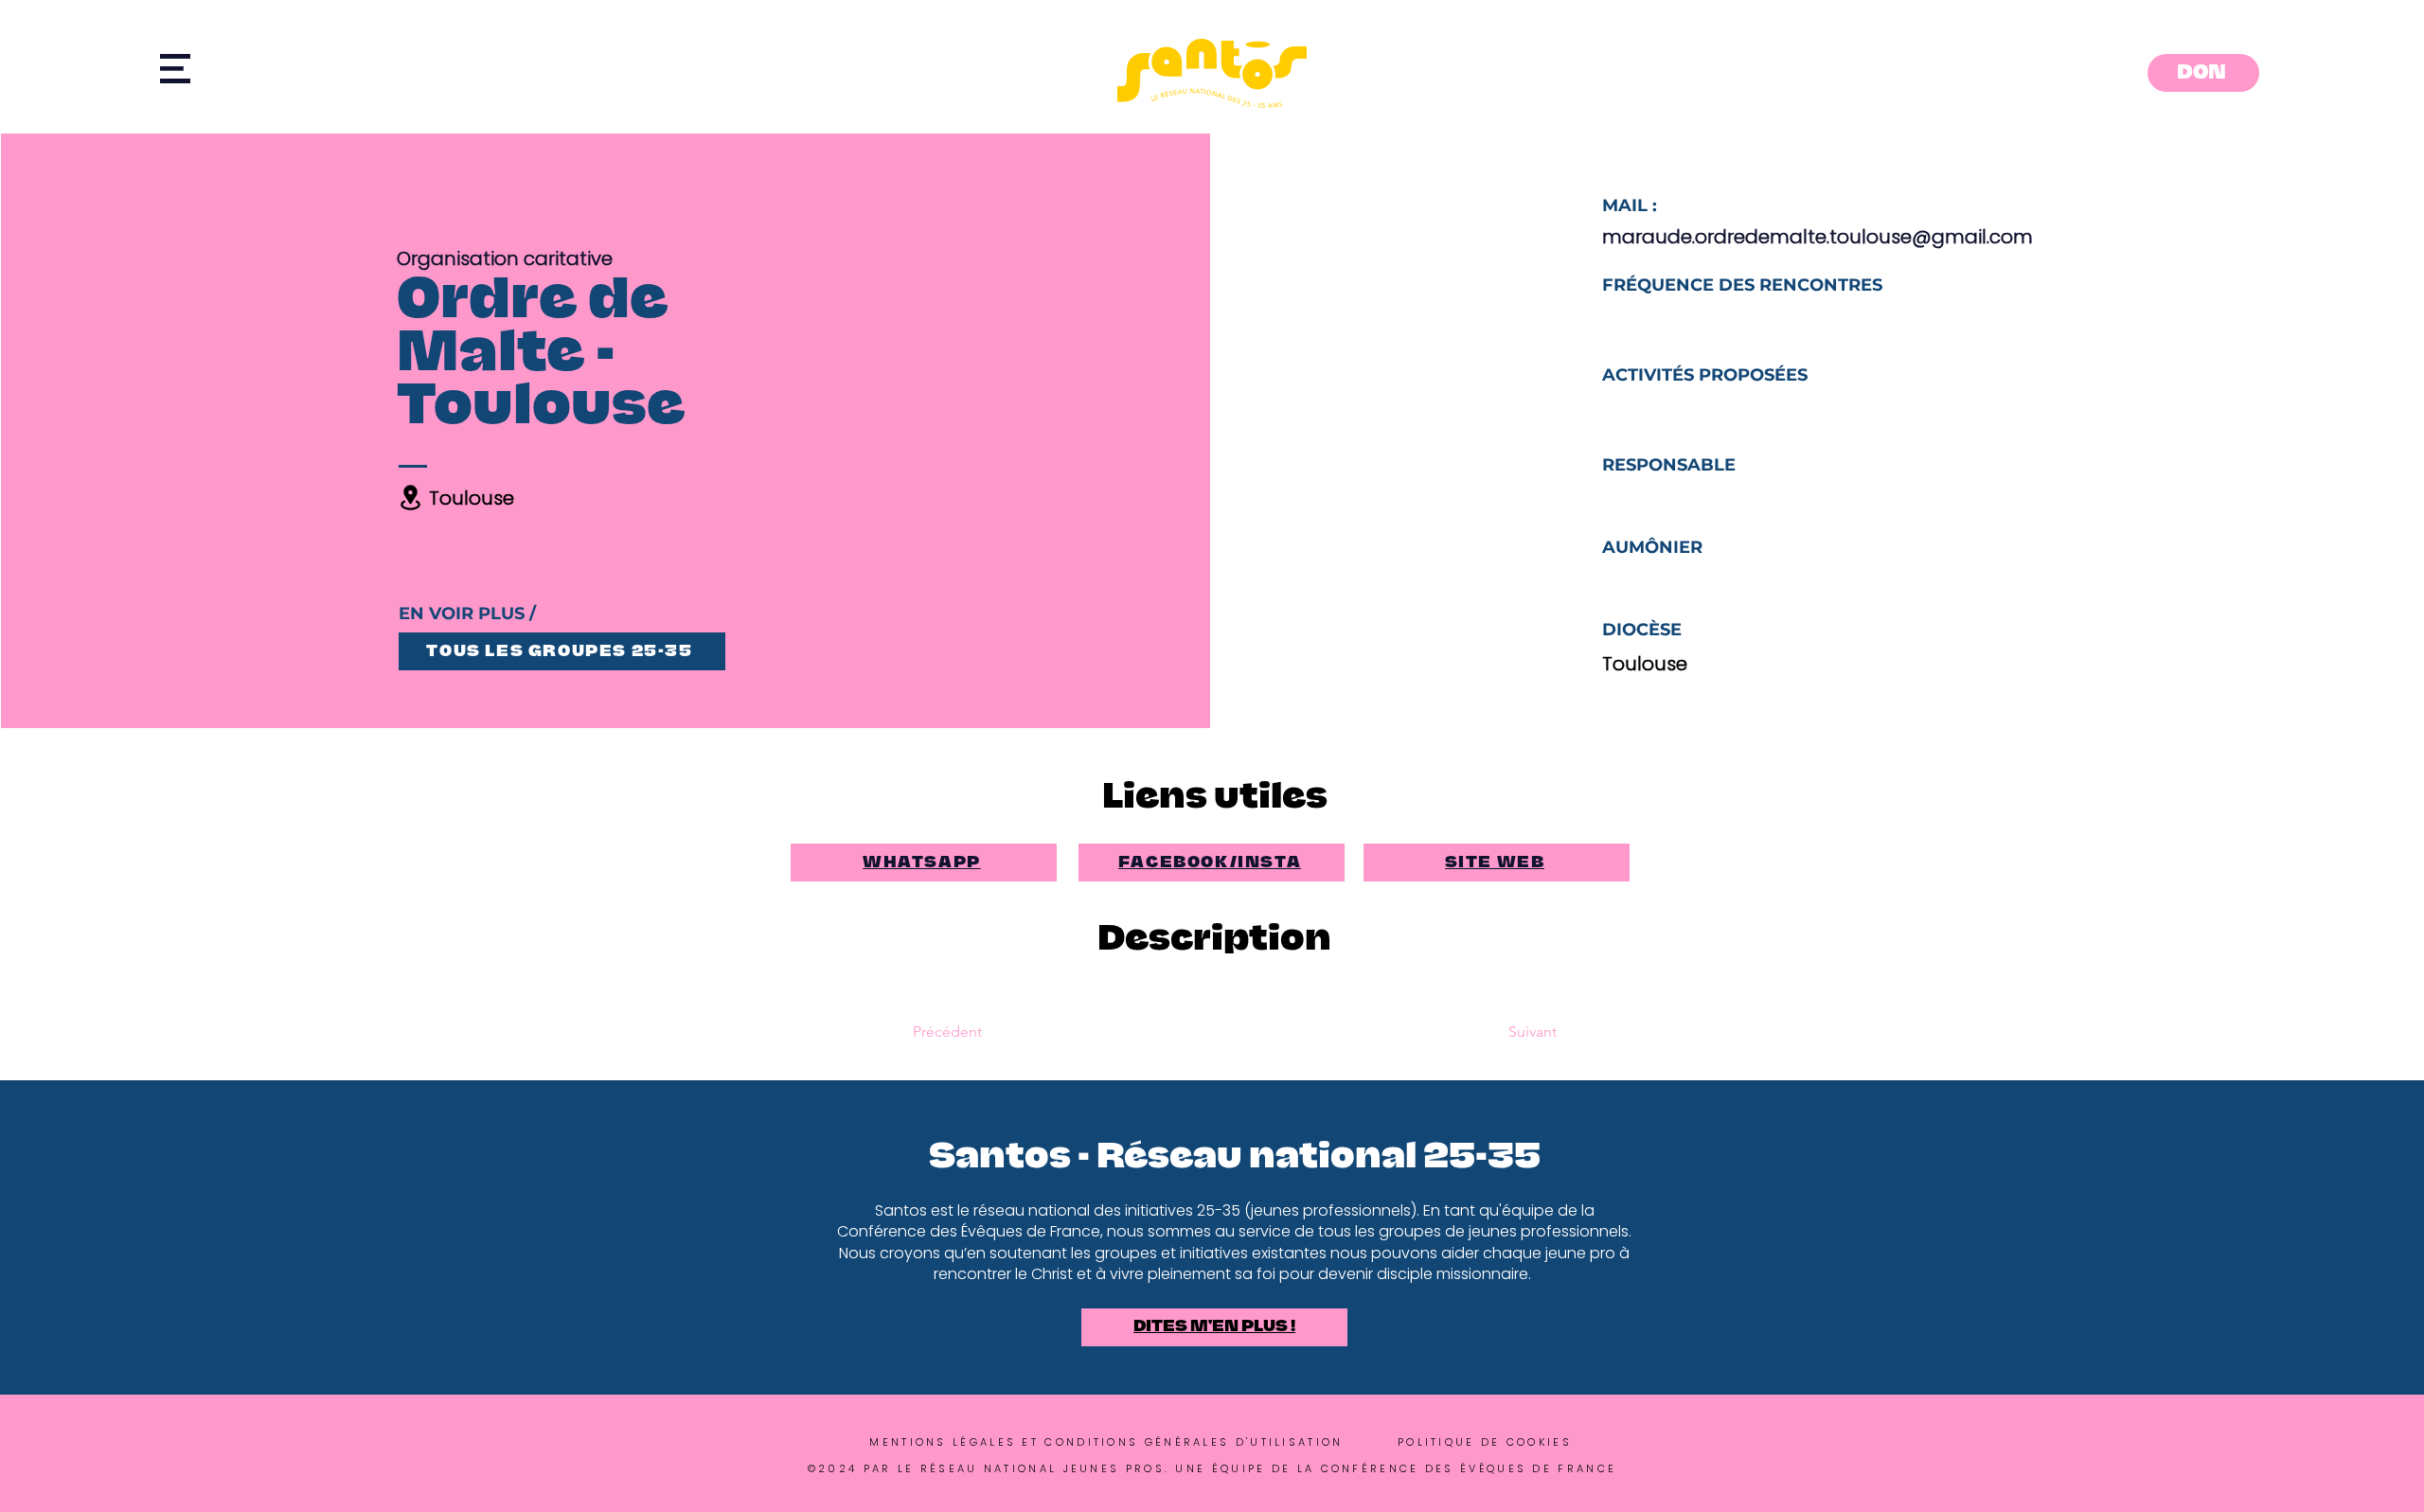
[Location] (411, 498)
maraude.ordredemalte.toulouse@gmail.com (1818, 237)
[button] (175, 69)
